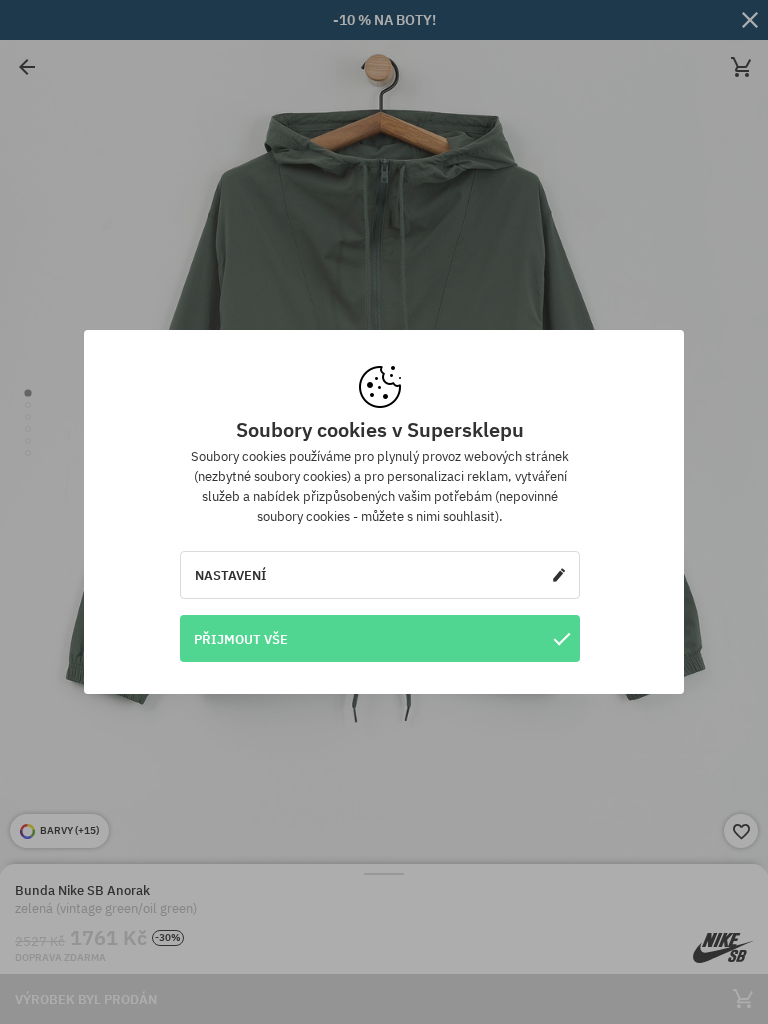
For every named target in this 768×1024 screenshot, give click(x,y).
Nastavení (231, 575)
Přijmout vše (241, 639)
